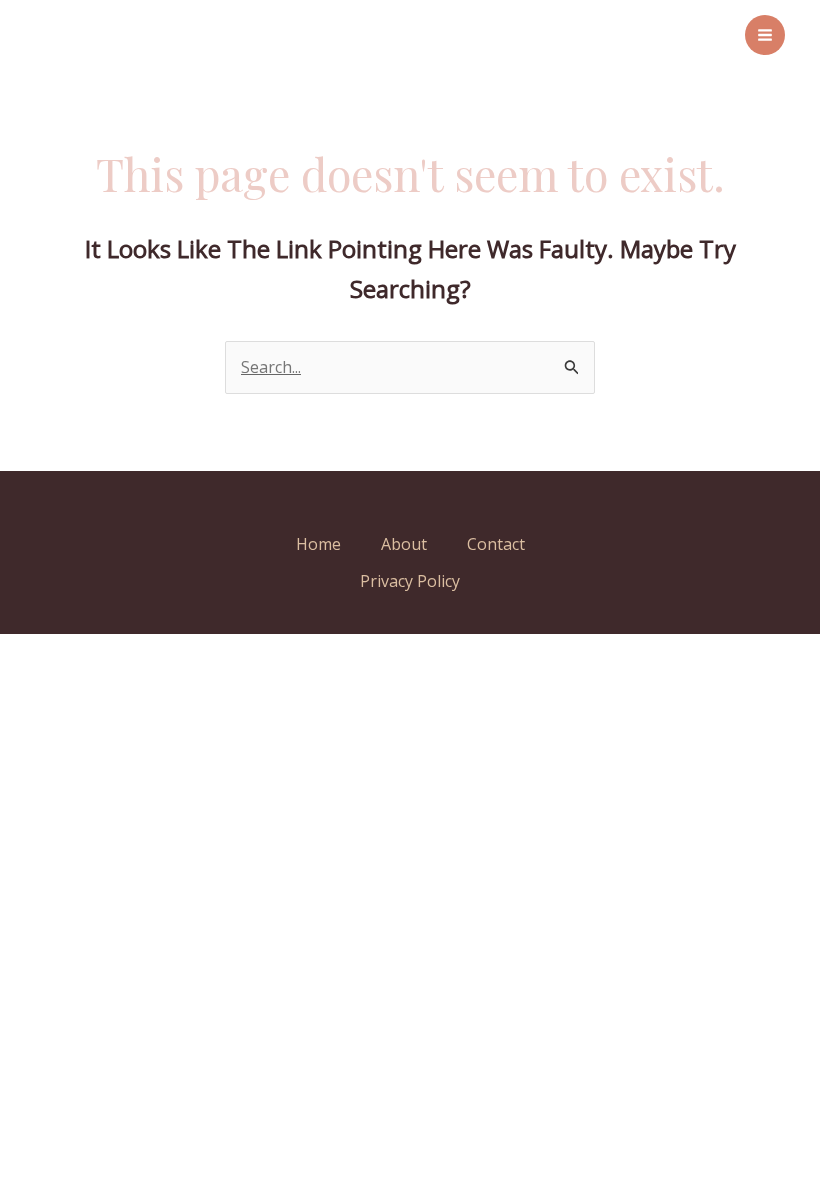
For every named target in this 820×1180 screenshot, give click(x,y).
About (404, 544)
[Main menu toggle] (765, 35)
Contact (496, 544)
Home (318, 544)
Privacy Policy (410, 581)
